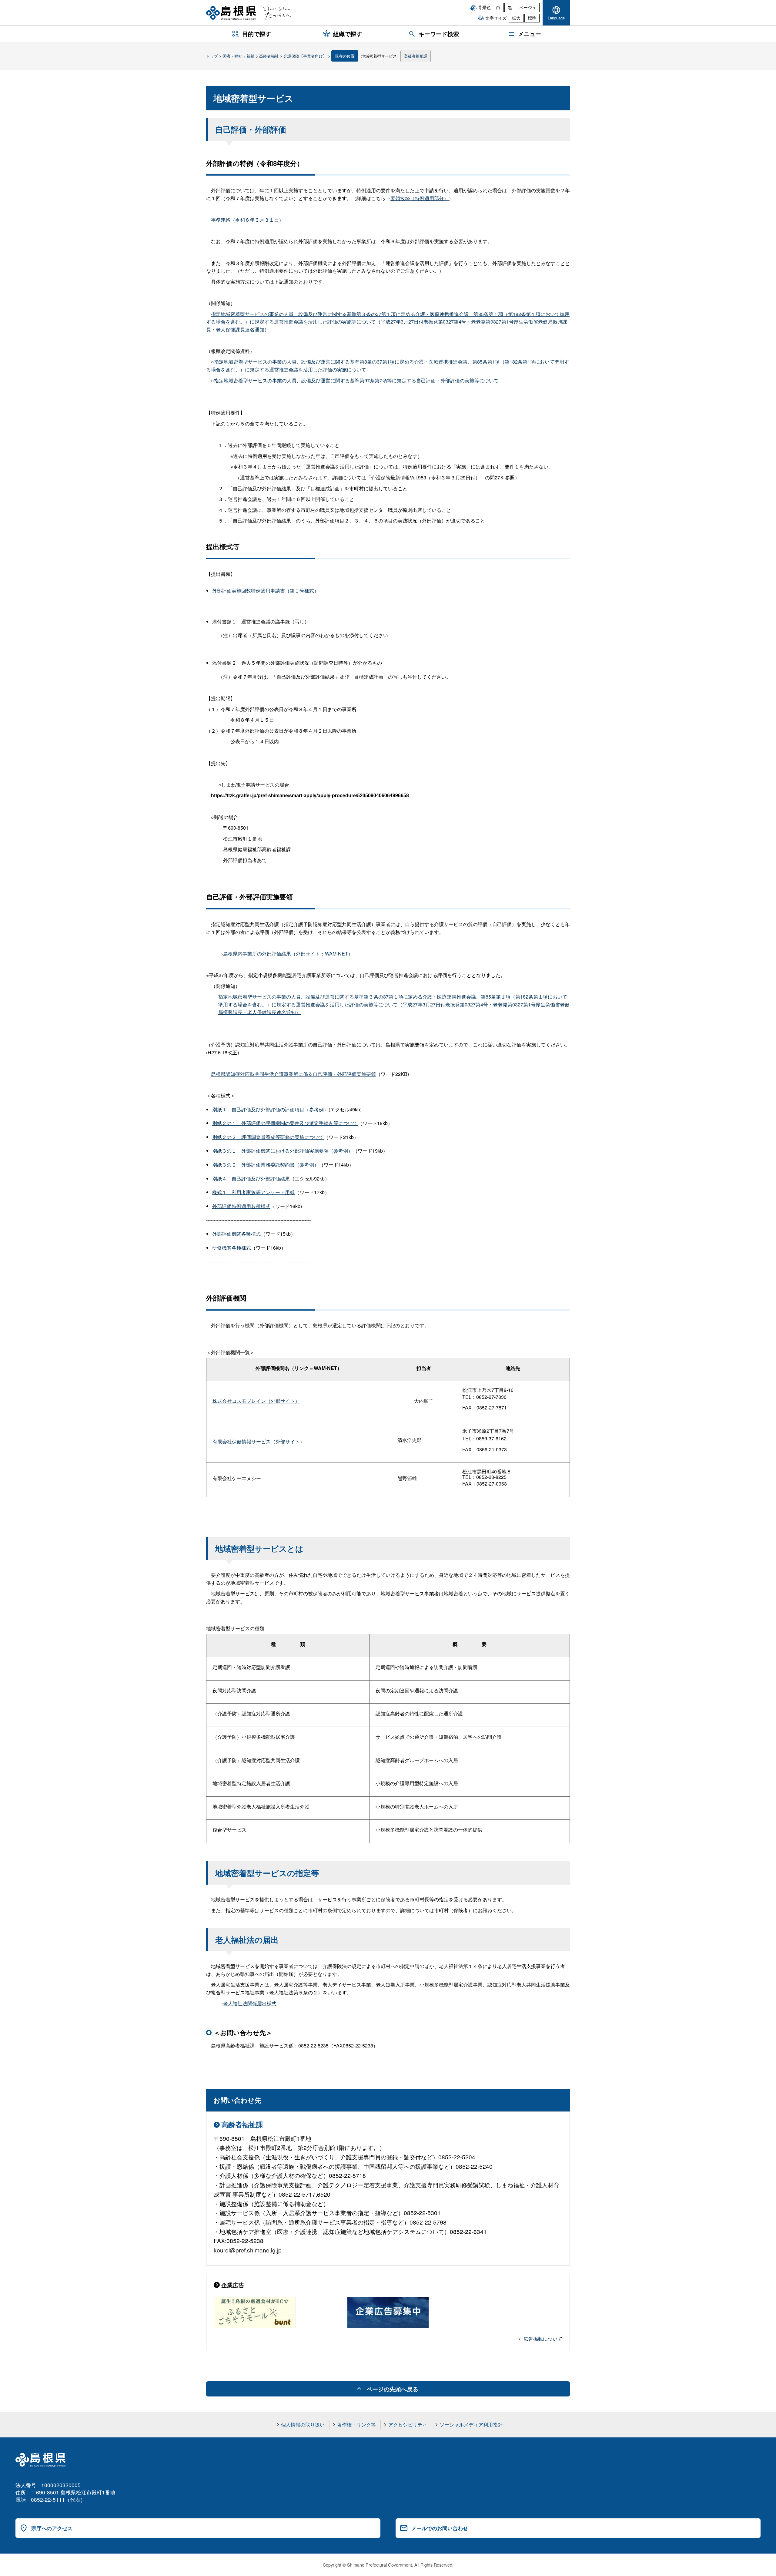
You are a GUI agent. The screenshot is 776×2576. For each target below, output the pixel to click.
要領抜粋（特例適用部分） (420, 198)
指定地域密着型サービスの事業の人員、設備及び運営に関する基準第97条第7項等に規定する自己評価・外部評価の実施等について (356, 380)
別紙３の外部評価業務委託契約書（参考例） (266, 1165)
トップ (212, 56)
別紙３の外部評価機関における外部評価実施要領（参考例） (283, 1151)
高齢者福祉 (269, 56)
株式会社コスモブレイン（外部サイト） (256, 1401)
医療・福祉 (232, 56)
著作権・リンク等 (356, 2425)
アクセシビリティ (408, 2425)
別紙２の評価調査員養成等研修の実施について (268, 1137)
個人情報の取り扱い (303, 2425)
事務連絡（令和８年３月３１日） (247, 220)
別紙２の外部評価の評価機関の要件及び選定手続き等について (285, 1123)
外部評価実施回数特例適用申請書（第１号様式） (266, 591)
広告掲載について (543, 2339)
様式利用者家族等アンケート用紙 (253, 1192)
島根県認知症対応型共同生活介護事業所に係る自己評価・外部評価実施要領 (293, 1074)
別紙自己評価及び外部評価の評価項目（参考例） (270, 1109)
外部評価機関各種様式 (236, 1234)
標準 (532, 18)
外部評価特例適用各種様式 (241, 1206)
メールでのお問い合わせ (440, 2528)
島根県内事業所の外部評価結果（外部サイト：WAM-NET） (288, 954)
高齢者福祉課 (416, 56)
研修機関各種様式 (232, 1248)
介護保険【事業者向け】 (305, 56)
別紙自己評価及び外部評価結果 (251, 1179)
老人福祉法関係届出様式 (250, 2003)
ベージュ (528, 7)
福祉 (251, 56)
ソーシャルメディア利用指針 (471, 2425)
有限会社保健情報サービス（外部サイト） (259, 1441)
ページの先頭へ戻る (392, 2389)
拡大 (516, 18)
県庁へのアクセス (52, 2528)
